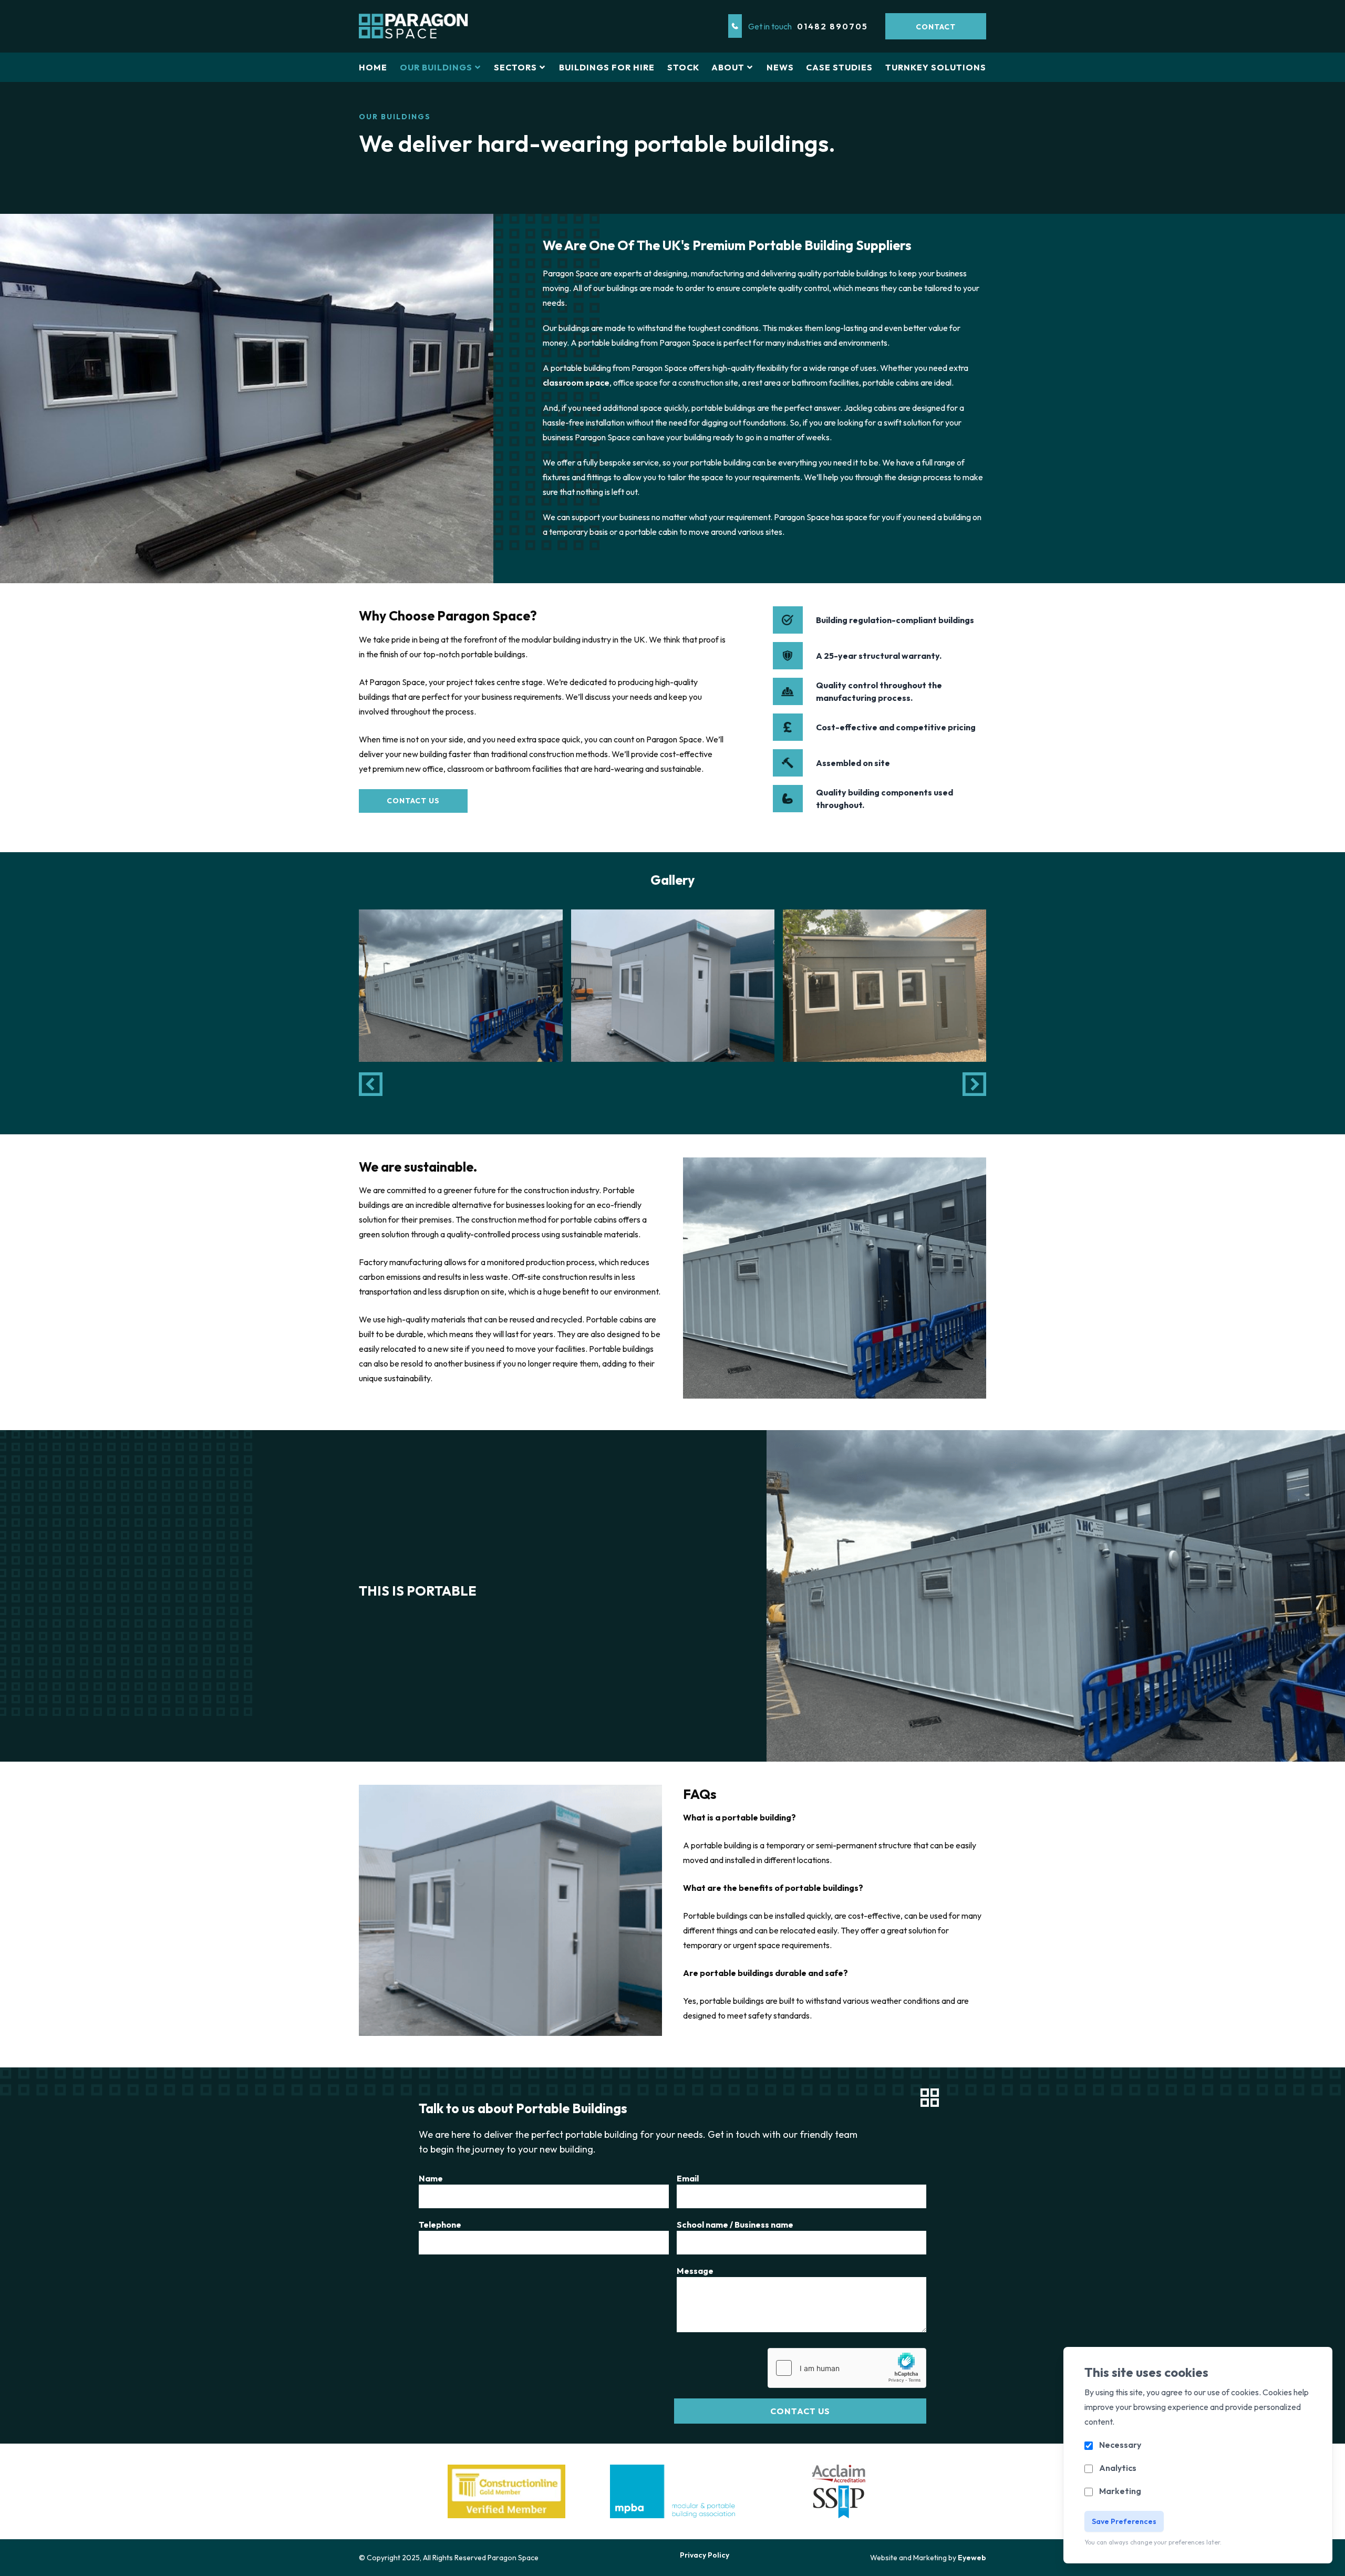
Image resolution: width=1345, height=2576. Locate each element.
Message (695, 2271)
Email (688, 2178)
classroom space (576, 382)
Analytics (1118, 2468)
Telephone (440, 2225)
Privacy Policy (705, 2555)
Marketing (1120, 2491)
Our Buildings (436, 67)
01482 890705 (832, 26)
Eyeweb (972, 2558)
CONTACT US (413, 801)
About (728, 67)
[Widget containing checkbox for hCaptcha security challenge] (847, 2368)
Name (431, 2178)
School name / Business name (735, 2225)
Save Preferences (1124, 2521)
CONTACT (936, 27)
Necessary (1120, 2445)
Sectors (515, 67)
